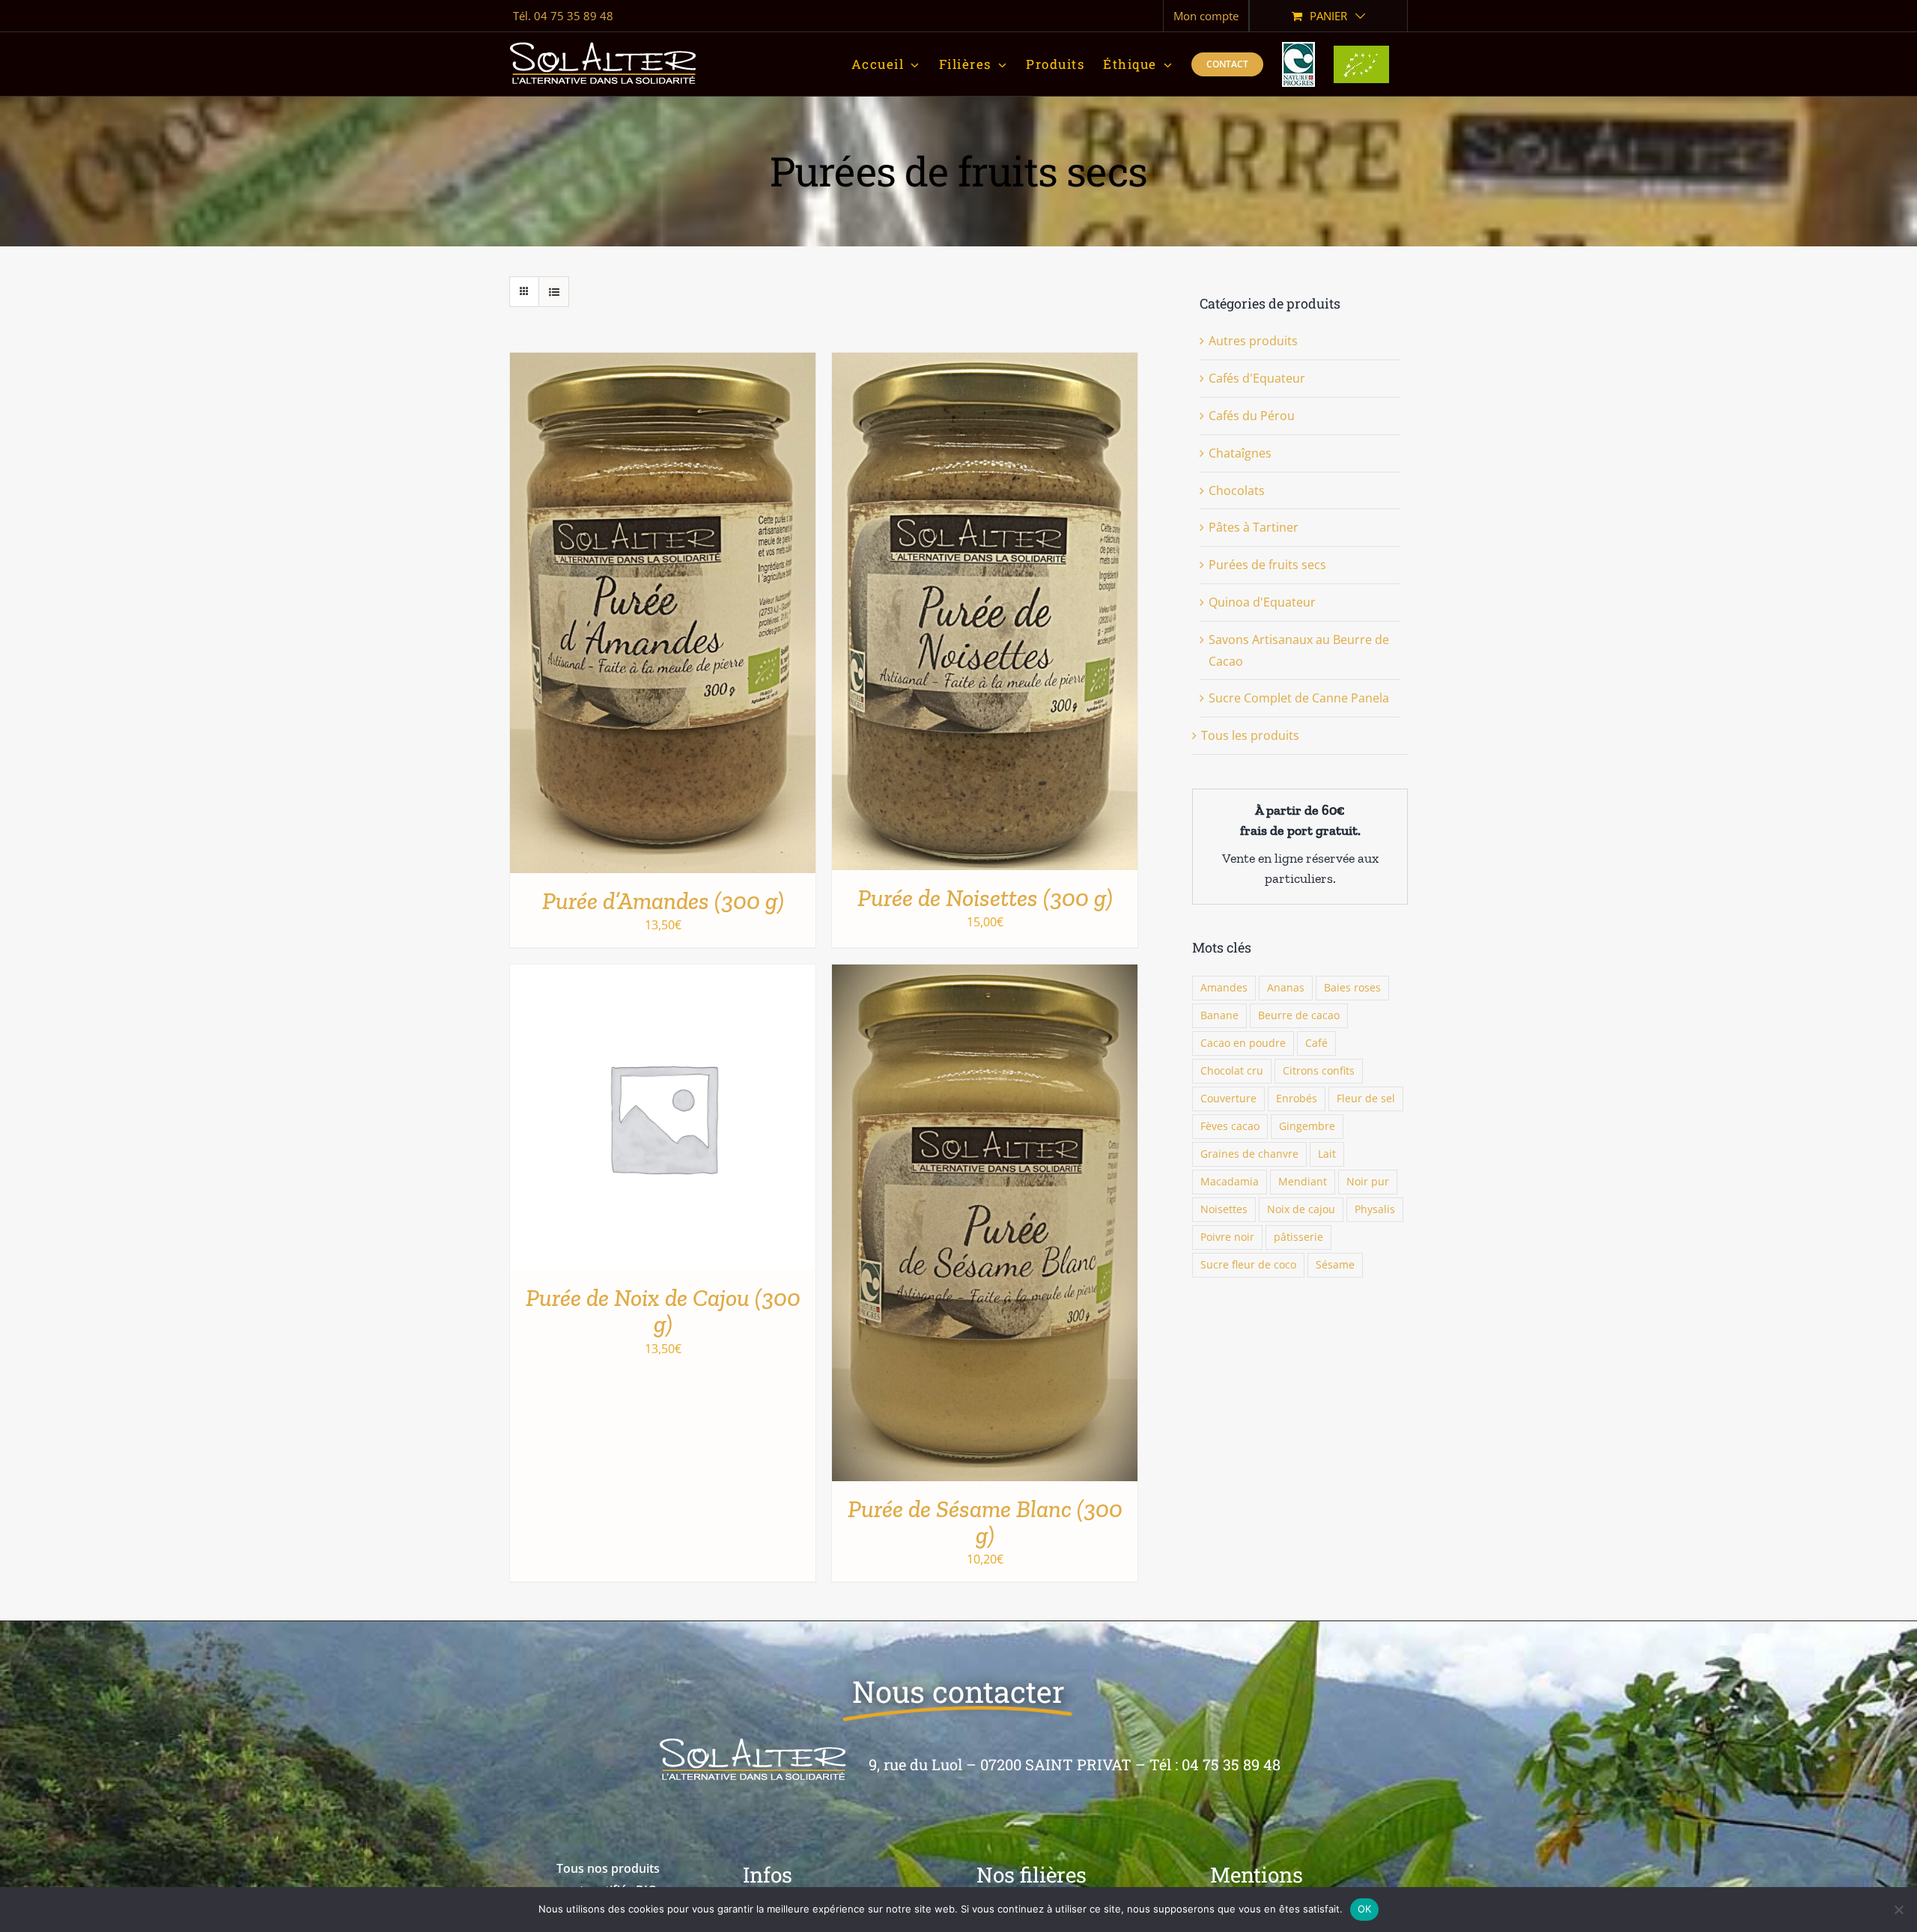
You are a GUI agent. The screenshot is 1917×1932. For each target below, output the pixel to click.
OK (1365, 1909)
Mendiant (1303, 1181)
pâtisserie (1298, 1237)
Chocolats (1237, 490)
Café (1316, 1043)
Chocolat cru (1232, 1070)
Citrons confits (1319, 1070)
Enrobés (1297, 1098)
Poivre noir (1227, 1237)
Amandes (1224, 987)
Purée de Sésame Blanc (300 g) (985, 1522)
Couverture (1228, 1098)
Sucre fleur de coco (1248, 1264)
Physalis (1375, 1209)
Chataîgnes (1240, 453)
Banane (1219, 1015)
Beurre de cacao (1299, 1015)
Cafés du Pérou (1252, 416)
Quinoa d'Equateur (1262, 602)
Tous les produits (1250, 735)
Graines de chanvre (1249, 1154)
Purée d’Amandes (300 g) (663, 901)
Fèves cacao (1230, 1126)
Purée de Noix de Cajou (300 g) (663, 1311)
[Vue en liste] (554, 292)
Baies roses (1352, 987)
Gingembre (1307, 1126)
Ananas (1286, 987)
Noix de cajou (1301, 1209)
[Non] (1898, 1910)
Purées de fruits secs (1267, 565)
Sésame (1335, 1264)
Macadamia (1230, 1181)
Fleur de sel (1366, 1098)
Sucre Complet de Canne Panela (1299, 698)
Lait (1327, 1154)
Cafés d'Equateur (1257, 378)
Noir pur (1368, 1181)
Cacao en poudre (1243, 1043)
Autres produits (1253, 341)
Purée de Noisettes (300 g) (985, 898)
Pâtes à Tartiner (1254, 527)
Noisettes (1224, 1209)
